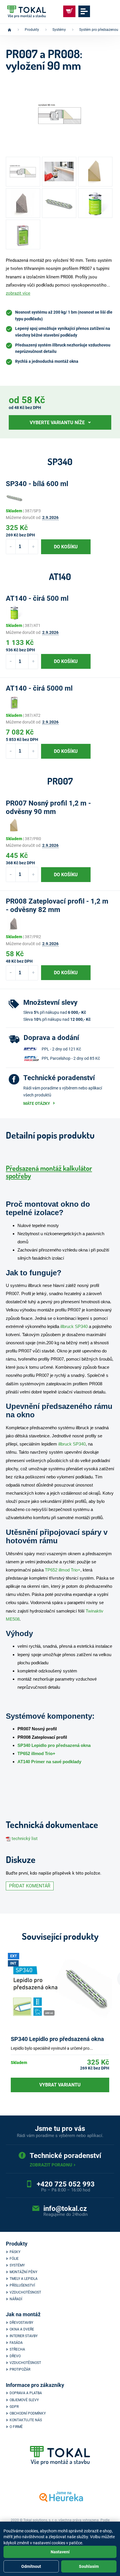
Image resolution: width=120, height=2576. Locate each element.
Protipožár (20, 2369)
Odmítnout (31, 2566)
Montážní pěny (23, 2272)
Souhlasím (89, 2566)
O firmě (16, 2427)
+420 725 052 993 (66, 2184)
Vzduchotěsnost (25, 2292)
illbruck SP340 (74, 1326)
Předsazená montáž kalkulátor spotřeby (49, 1172)
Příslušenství (22, 2285)
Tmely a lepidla (24, 2279)
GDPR (14, 2407)
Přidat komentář (30, 1886)
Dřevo (15, 2356)
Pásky (15, 2252)
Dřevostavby (21, 2323)
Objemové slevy (24, 2400)
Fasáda (16, 2343)
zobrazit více (18, 293)
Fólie (14, 2259)
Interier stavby (24, 2336)
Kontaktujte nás (26, 2420)
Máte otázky (37, 1103)
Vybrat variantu (60, 2085)
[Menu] (84, 11)
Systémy (17, 2265)
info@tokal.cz (65, 2209)
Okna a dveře (22, 2329)
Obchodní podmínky (28, 2413)
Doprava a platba (26, 2393)
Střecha (17, 2349)
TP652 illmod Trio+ (63, 1570)
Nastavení (60, 2552)
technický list (25, 1839)
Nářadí (16, 2299)
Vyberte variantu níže (57, 423)
